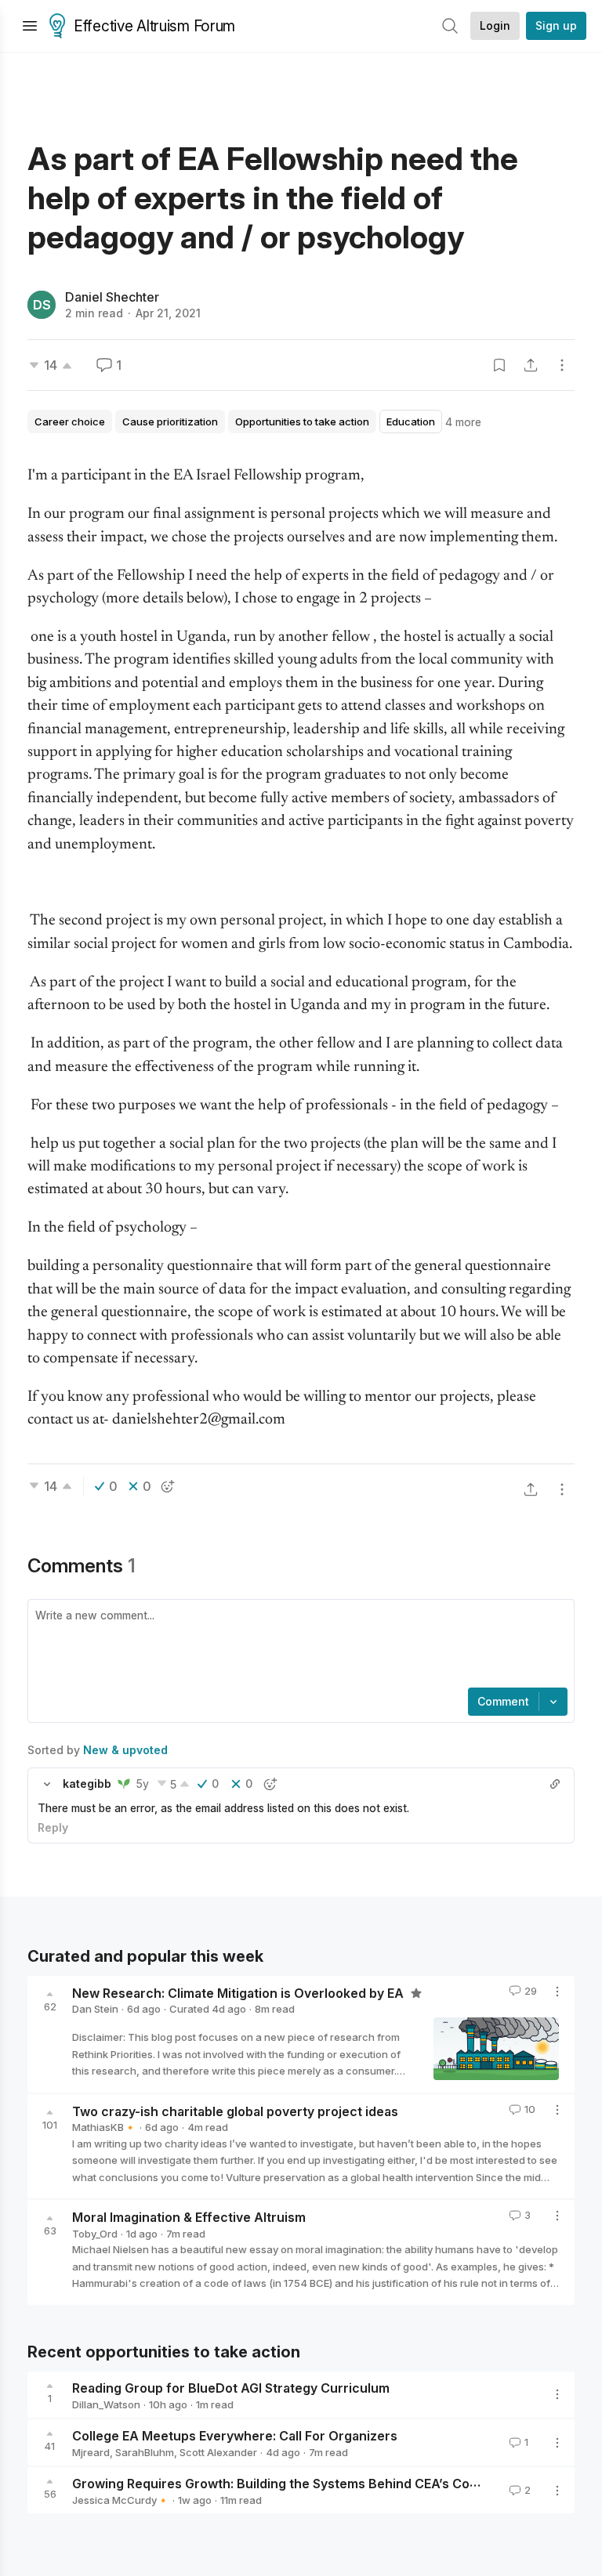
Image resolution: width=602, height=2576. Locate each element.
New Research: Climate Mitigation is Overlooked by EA (239, 1992)
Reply (53, 1827)
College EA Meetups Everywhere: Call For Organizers (235, 2436)
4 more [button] (463, 422)
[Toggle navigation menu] (30, 26)
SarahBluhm (145, 2452)
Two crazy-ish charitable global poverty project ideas (235, 2111)
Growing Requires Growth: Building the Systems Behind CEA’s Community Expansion (330, 2484)
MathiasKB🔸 (104, 2127)
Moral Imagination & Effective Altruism (189, 2217)
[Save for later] (499, 365)
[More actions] (562, 365)
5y (143, 1784)
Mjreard (91, 2452)
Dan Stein (95, 2009)
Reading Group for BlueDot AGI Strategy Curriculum (231, 2388)
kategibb (87, 1784)
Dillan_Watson (106, 2404)
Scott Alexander (218, 2452)
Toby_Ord (95, 2234)
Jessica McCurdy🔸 (121, 2500)
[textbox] (298, 1645)
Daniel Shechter (112, 297)
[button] (47, 1784)
